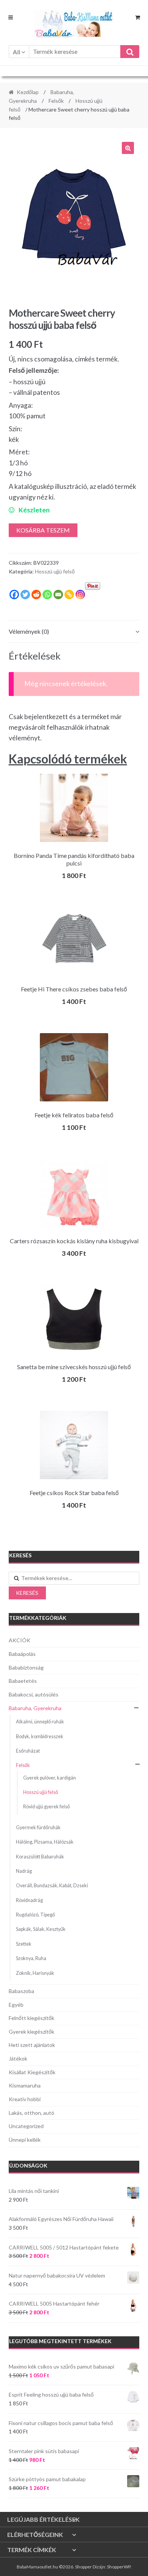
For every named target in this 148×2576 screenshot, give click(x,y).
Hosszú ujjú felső (55, 571)
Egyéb (16, 2005)
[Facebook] (14, 595)
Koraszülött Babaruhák (40, 1857)
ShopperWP (119, 2567)
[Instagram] (80, 595)
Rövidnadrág (29, 1900)
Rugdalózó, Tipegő (35, 1915)
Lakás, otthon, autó (31, 2113)
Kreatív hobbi (25, 2099)
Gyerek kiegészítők (31, 2032)
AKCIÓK (20, 1640)
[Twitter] (25, 595)
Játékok (18, 2058)
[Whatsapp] (47, 595)
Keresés (27, 1593)
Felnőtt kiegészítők (31, 2018)
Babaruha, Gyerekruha (35, 1708)
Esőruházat (28, 1751)
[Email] (58, 595)
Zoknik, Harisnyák (35, 1973)
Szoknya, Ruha (31, 1958)
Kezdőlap (28, 92)
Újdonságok (28, 2165)
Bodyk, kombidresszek (40, 1736)
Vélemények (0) (29, 631)
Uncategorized (26, 2126)
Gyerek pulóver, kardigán (50, 1778)
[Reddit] (36, 595)
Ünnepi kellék (25, 2140)
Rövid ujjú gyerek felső (46, 1807)
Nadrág (24, 1871)
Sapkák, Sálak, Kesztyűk (41, 1929)
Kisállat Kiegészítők (32, 2072)
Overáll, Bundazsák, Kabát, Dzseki (52, 1886)
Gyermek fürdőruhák (38, 1828)
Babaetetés (23, 1681)
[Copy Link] (69, 595)
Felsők (56, 101)
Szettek (24, 1944)
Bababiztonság (26, 1667)
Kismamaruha (25, 2085)
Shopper (83, 2567)
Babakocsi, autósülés (34, 1694)
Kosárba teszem (43, 530)
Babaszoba (21, 1991)
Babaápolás (22, 1654)
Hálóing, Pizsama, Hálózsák (45, 1842)
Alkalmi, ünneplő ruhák (40, 1722)
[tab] (74, 632)
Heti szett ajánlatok (32, 2045)
